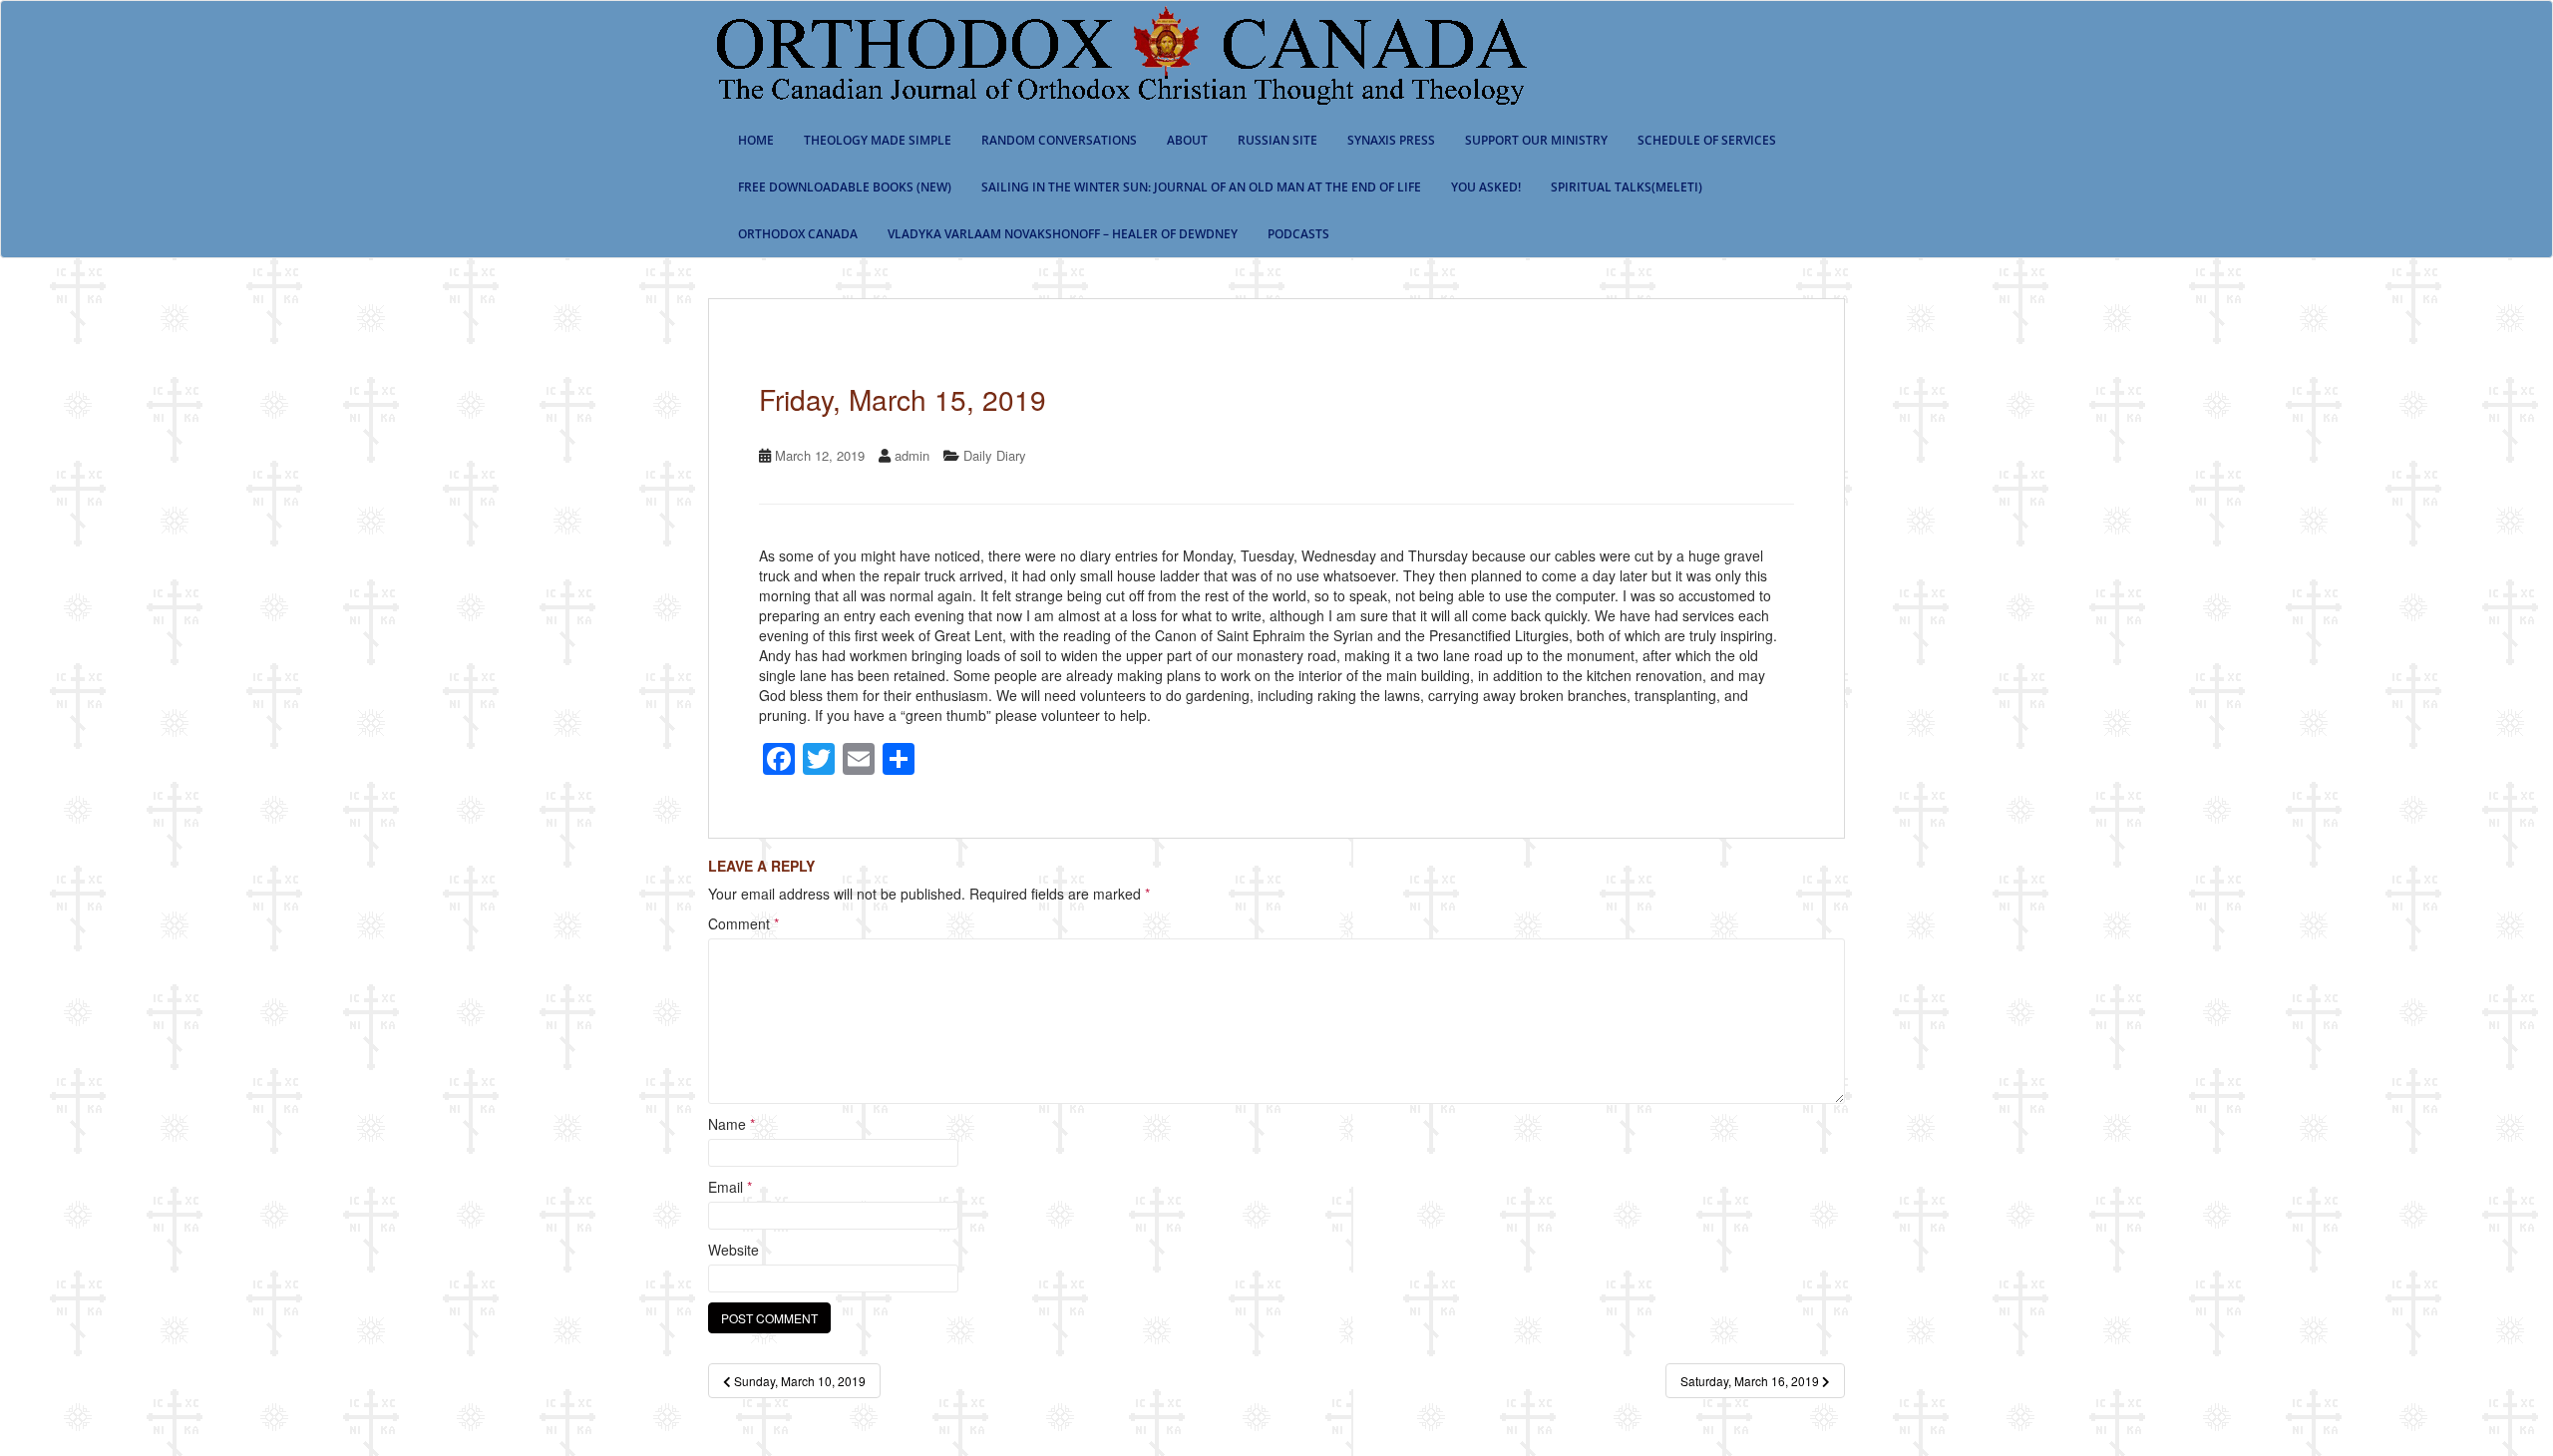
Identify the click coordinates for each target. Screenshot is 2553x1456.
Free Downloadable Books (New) (845, 187)
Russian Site (1277, 140)
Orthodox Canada (798, 234)
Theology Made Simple (878, 140)
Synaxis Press (1391, 140)
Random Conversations (1059, 140)
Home (756, 140)
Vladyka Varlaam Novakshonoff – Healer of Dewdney (1063, 234)
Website (733, 1250)
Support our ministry (1536, 140)
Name (731, 1124)
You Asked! (1486, 187)
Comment (743, 923)
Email (730, 1187)
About (1187, 140)
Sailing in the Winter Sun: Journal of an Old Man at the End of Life (1201, 187)
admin (912, 455)
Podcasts (1298, 234)
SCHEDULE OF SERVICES (1707, 140)
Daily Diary (995, 455)
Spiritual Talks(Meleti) (1627, 187)
